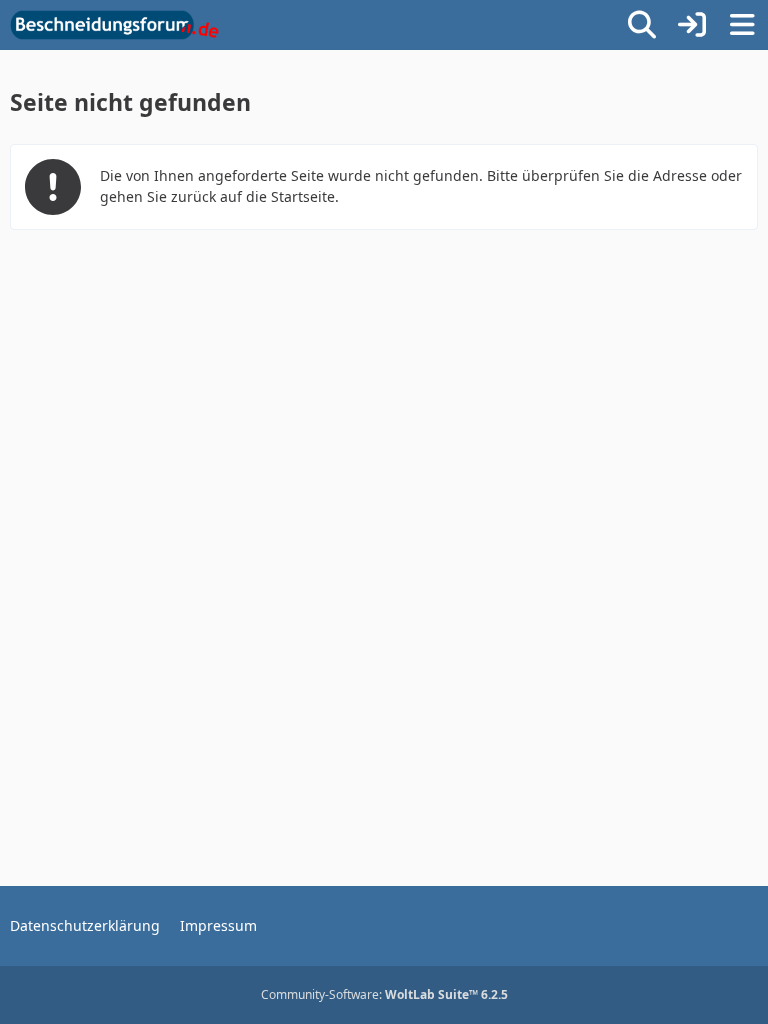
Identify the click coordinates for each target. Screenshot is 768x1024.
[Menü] (742, 25)
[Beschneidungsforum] (114, 25)
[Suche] (642, 25)
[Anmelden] (692, 25)
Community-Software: (384, 994)
